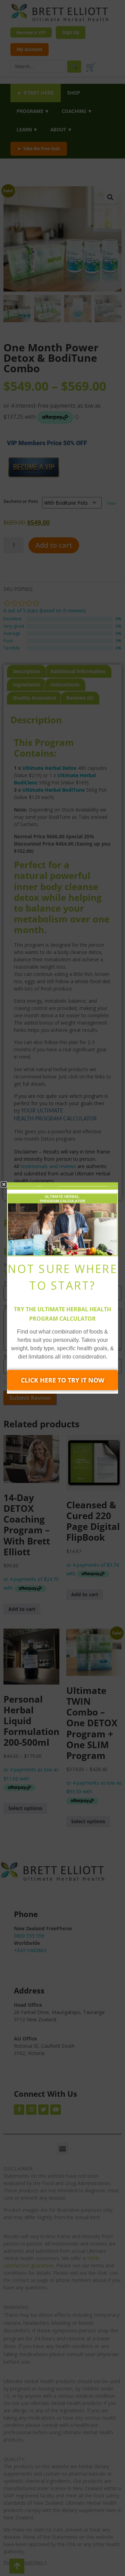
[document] (62, 1288)
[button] (4, 1184)
